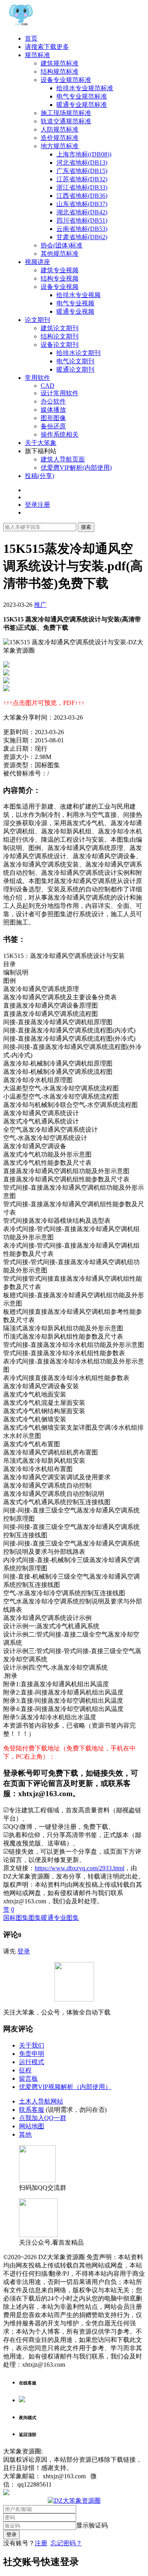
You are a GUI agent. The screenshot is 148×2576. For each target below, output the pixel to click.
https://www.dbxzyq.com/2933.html (80, 1868)
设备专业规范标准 (66, 80)
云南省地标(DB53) (82, 229)
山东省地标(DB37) (82, 204)
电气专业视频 (75, 303)
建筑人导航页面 (63, 459)
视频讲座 (37, 262)
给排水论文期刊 (79, 353)
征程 (25, 2070)
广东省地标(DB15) (82, 171)
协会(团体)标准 (62, 245)
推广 (40, 605)
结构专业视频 (60, 278)
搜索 (86, 527)
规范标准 (37, 55)
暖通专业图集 (60, 1918)
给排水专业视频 (79, 295)
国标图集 (16, 1918)
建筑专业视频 (60, 270)
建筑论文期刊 (60, 328)
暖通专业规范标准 (82, 105)
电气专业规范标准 (82, 96)
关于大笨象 (41, 443)
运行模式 (32, 2062)
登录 (24, 1951)
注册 (41, 2543)
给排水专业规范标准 (85, 88)
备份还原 (53, 426)
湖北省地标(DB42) (82, 212)
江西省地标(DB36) (82, 196)
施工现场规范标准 (66, 113)
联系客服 (32, 2110)
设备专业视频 (60, 287)
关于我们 (32, 2045)
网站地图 (32, 2126)
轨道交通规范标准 (66, 121)
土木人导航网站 (41, 2101)
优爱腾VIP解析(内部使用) (76, 468)
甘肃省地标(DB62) (82, 237)
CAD (48, 386)
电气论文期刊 (75, 361)
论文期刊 (37, 320)
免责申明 (32, 2054)
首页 (31, 38)
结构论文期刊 (60, 336)
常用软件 (37, 378)
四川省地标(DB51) (82, 220)
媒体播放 (53, 410)
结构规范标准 (60, 72)
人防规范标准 (60, 129)
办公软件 (53, 401)
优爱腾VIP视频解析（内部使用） (65, 2087)
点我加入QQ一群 (43, 2118)
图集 (35, 1918)
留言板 (28, 2078)
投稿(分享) (39, 476)
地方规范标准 (60, 146)
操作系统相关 (60, 434)
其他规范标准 (60, 254)
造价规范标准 (60, 138)
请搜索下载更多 (47, 47)
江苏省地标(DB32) (82, 179)
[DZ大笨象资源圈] (21, 25)
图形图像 (53, 418)
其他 (25, 2134)
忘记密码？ (66, 2543)
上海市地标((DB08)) (84, 154)
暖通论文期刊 (75, 369)
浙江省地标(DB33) (82, 187)
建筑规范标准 (60, 63)
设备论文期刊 (60, 345)
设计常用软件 (60, 393)
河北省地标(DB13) (82, 163)
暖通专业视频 (75, 312)
